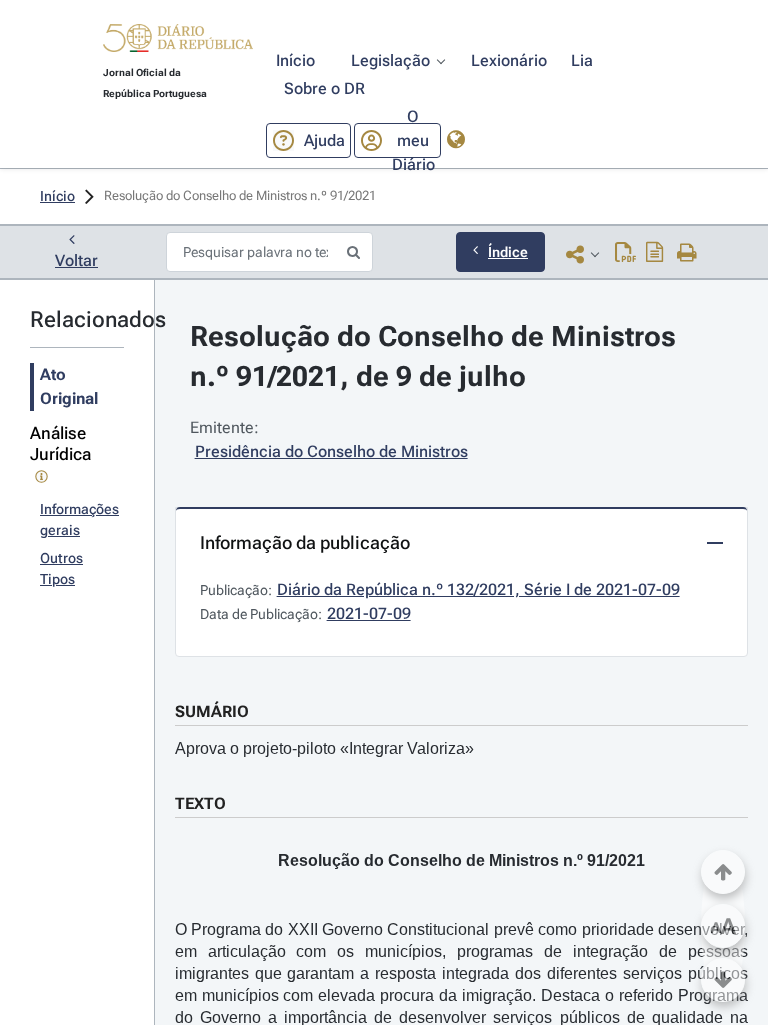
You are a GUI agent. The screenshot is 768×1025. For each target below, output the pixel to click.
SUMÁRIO (212, 711)
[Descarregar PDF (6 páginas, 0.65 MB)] (625, 254)
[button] (178, 41)
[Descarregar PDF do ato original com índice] (655, 254)
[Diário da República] (178, 42)
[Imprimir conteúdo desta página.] (687, 254)
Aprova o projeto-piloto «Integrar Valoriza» (324, 748)
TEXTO (200, 803)
